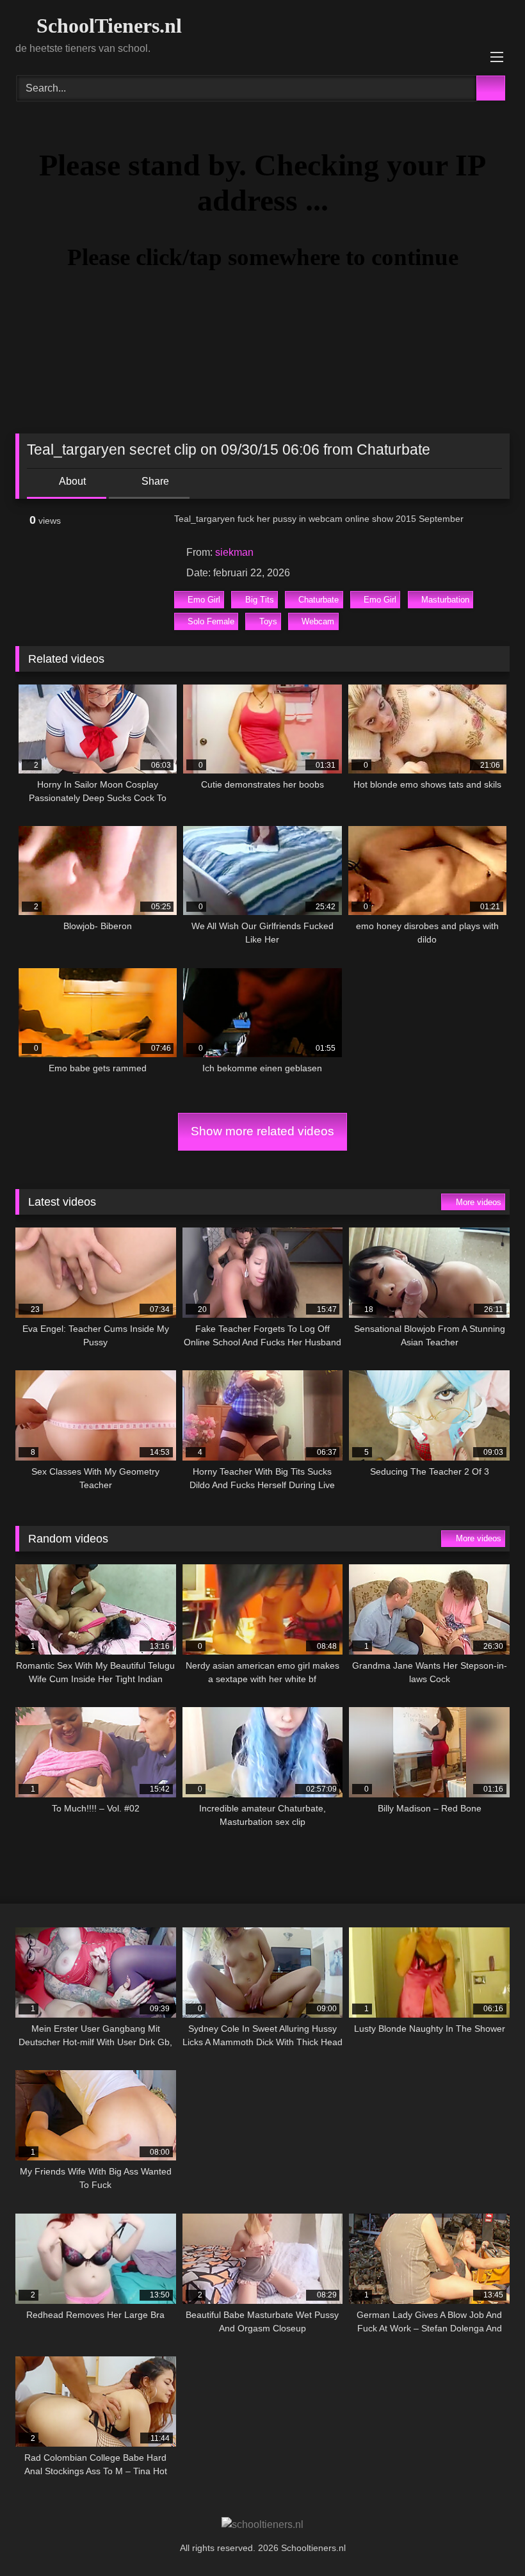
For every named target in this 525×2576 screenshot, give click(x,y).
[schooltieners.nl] (262, 2525)
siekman (234, 552)
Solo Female (211, 621)
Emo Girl (204, 600)
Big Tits (260, 600)
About (71, 481)
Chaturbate (319, 600)
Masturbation (445, 600)
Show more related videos (262, 1131)
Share (154, 481)
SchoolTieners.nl (107, 26)
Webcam (318, 621)
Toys (268, 621)
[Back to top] (487, 2538)
